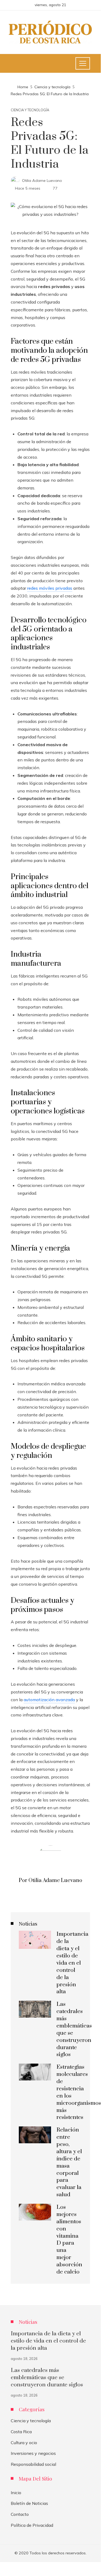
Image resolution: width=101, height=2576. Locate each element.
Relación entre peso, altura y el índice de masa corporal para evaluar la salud (69, 2162)
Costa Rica (21, 2432)
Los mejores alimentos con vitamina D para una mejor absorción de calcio (69, 2240)
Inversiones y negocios (33, 2453)
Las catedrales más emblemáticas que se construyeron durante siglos (47, 2378)
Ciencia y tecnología (30, 110)
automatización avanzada (49, 1700)
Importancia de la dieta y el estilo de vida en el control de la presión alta (72, 1963)
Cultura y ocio (24, 2443)
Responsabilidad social (33, 2464)
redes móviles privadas (50, 588)
